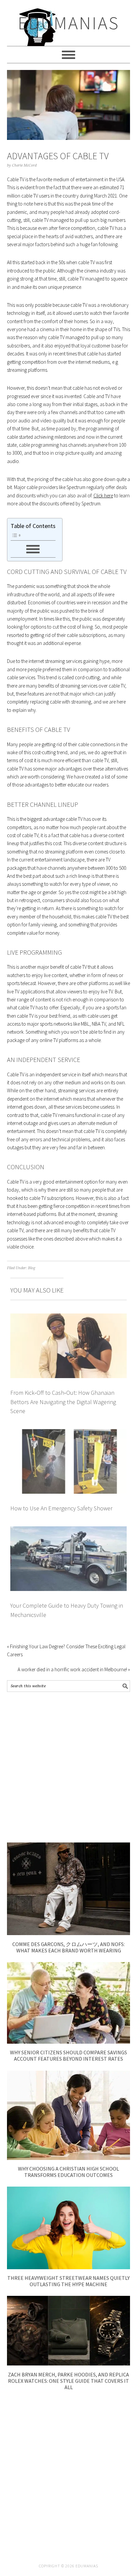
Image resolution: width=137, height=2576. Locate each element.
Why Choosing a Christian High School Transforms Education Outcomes (68, 2172)
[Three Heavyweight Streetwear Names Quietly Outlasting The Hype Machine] (69, 2267)
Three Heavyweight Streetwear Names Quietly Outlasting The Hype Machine (68, 2281)
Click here (103, 496)
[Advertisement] (68, 1767)
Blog (32, 1268)
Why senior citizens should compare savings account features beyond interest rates (68, 2056)
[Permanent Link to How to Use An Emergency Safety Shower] (69, 1433)
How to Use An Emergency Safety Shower (61, 1508)
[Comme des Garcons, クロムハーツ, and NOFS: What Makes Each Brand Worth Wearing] (69, 1933)
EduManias (69, 23)
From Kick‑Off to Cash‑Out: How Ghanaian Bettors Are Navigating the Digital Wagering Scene (63, 1402)
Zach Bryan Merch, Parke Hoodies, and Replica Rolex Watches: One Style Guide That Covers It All (68, 2381)
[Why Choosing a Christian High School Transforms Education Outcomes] (69, 2158)
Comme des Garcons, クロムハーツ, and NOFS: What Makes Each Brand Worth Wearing (68, 1947)
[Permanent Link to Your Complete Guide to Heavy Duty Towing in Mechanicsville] (69, 1530)
